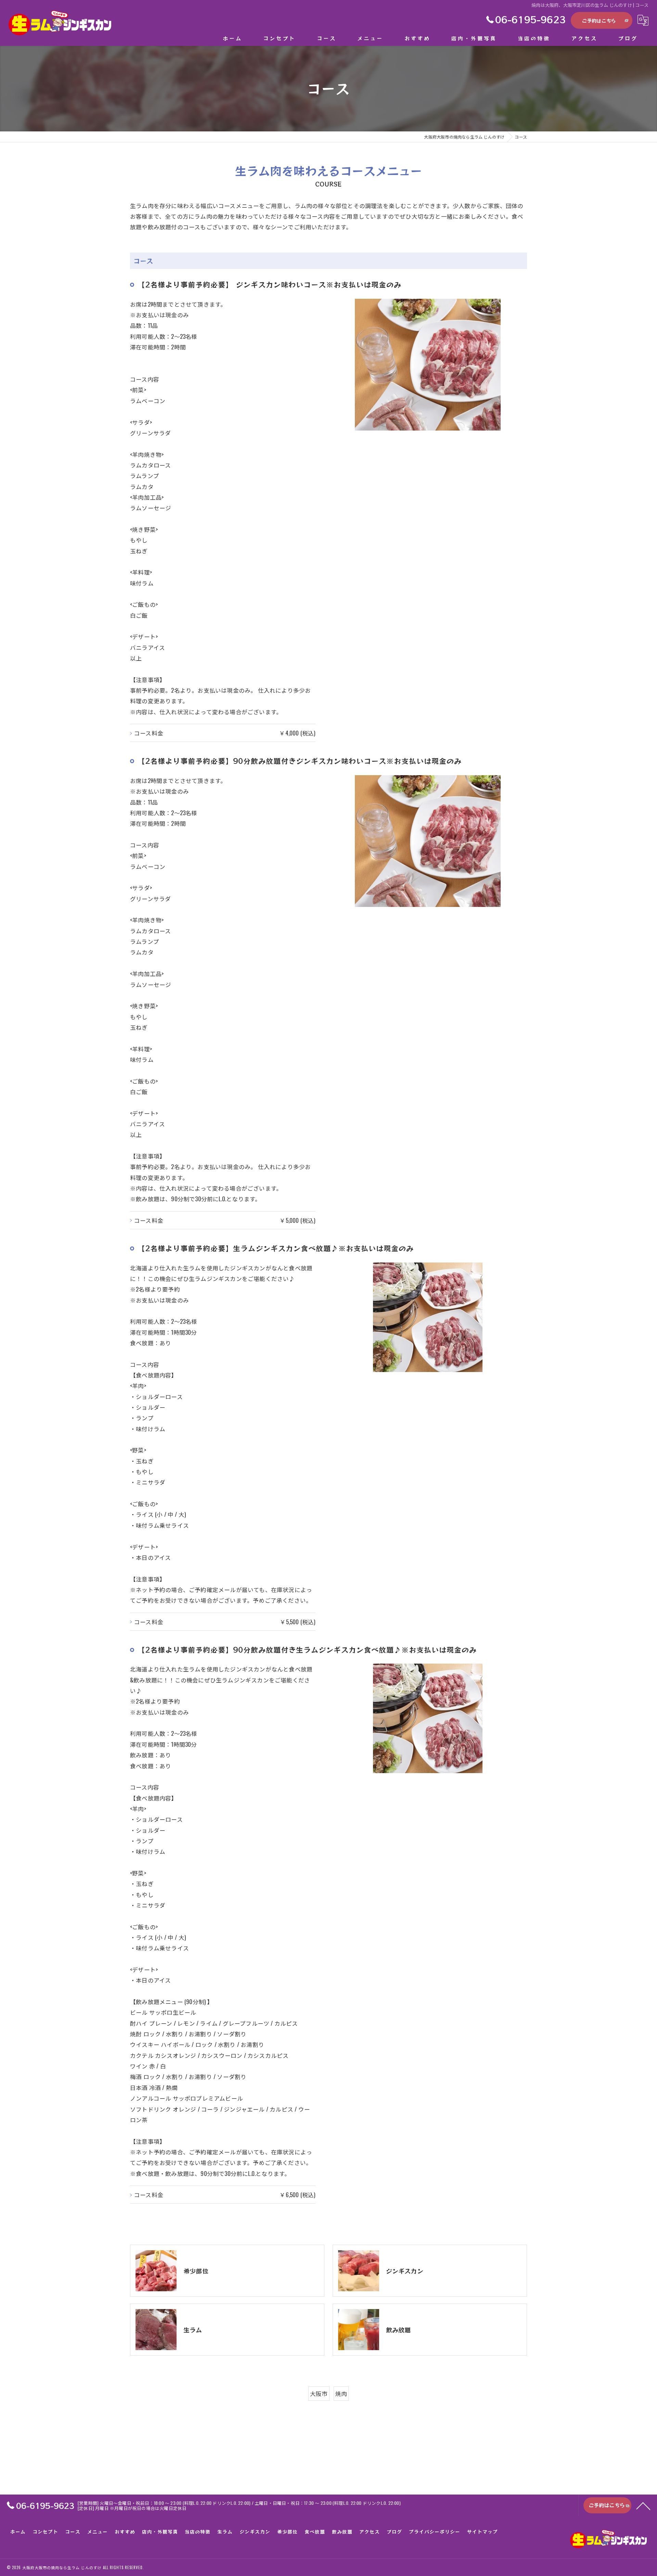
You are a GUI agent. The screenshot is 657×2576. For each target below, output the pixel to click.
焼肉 (341, 2393)
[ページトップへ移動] (643, 2505)
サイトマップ (482, 2532)
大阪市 (319, 2393)
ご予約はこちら (599, 21)
